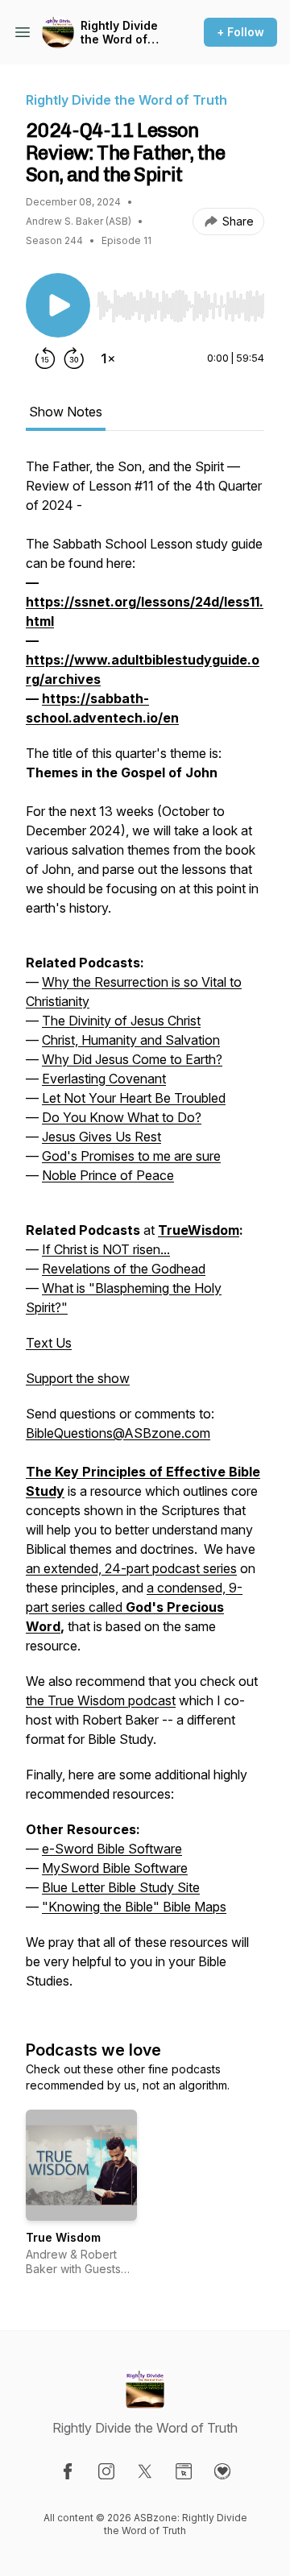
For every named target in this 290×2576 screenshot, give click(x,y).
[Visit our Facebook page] (68, 2471)
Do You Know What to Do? (122, 1117)
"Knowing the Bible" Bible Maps (134, 1907)
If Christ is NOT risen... (106, 1249)
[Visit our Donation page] (222, 2471)
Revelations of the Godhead (124, 1269)
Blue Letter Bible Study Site (121, 1887)
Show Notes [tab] (66, 412)
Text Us (49, 1343)
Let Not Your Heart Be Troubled (134, 1098)
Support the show (78, 1378)
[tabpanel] (145, 1232)
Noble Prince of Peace (108, 1175)
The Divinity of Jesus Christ (121, 1021)
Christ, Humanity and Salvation (131, 1040)
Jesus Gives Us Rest (101, 1137)
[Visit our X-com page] (145, 2471)
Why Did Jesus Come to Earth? (132, 1059)
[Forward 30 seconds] (74, 358)
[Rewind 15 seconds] (45, 358)
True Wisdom (63, 2237)
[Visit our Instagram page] (106, 2471)
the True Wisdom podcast (101, 1700)
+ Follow (240, 32)
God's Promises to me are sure (131, 1156)
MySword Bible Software (115, 1868)
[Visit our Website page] (184, 2471)
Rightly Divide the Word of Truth (119, 33)
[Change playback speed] (108, 358)
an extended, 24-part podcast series (131, 1568)
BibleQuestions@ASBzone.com (118, 1433)
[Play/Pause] (58, 305)
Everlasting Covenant (104, 1079)
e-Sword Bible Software (112, 1849)
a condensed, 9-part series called (134, 1607)
